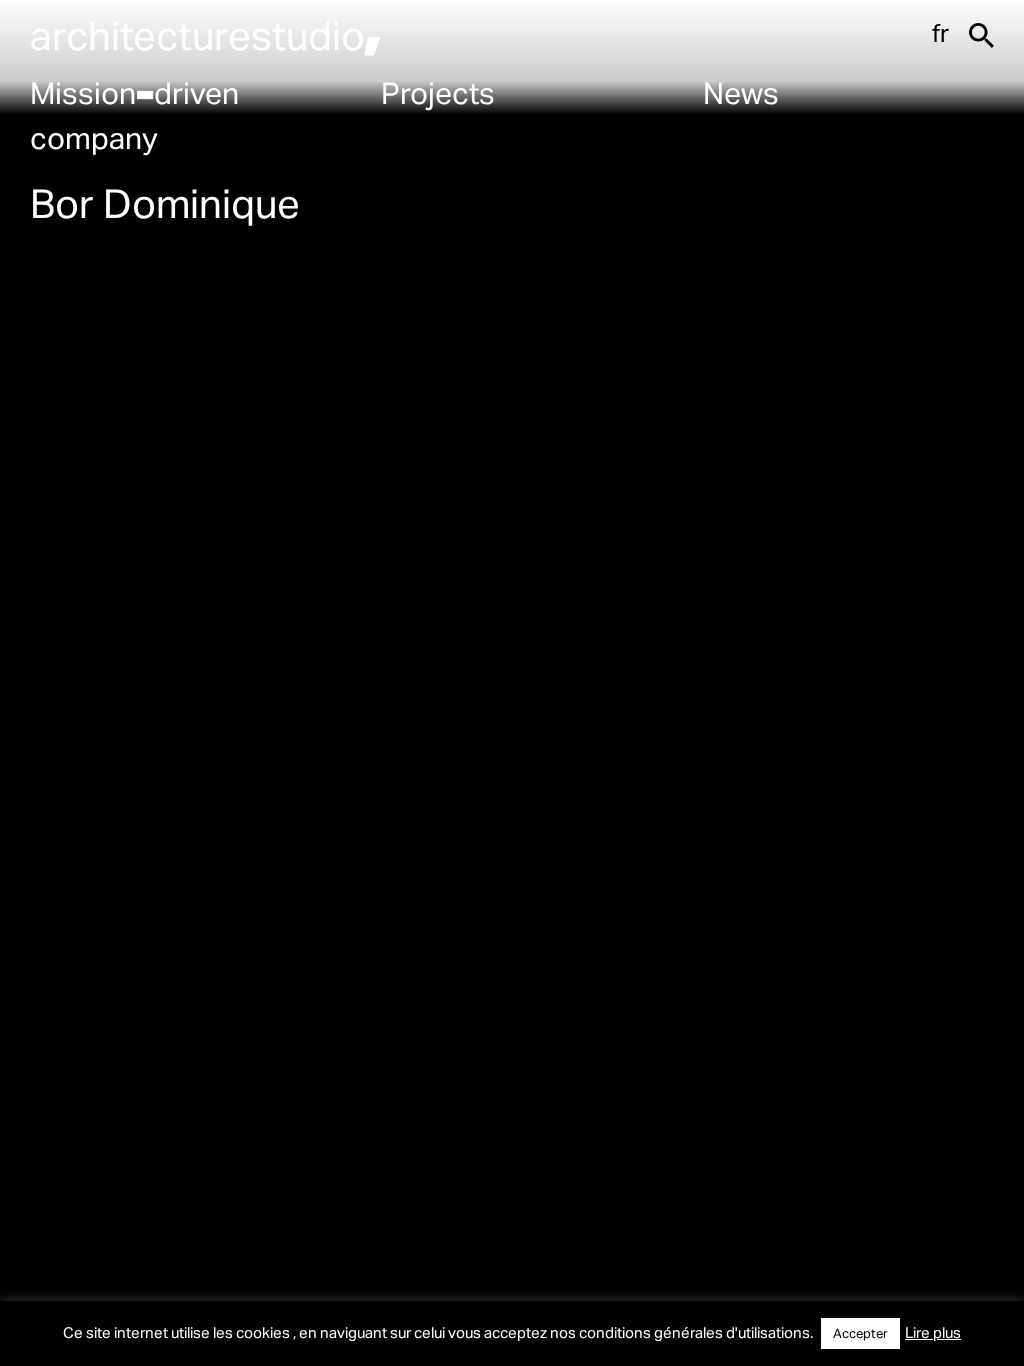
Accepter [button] (860, 1333)
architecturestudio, (206, 34)
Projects (438, 92)
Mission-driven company (134, 114)
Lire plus (933, 1332)
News (741, 92)
